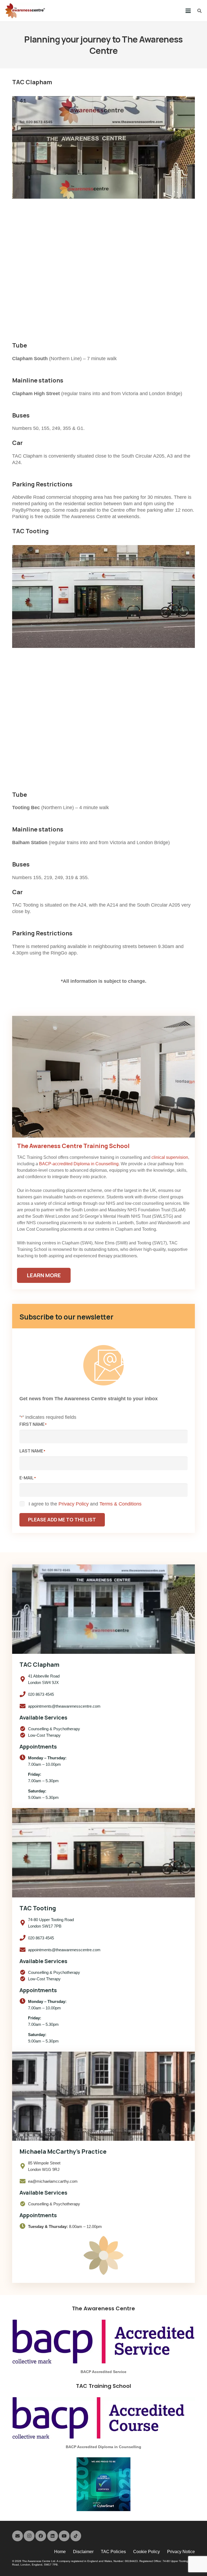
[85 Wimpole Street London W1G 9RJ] (24, 2166)
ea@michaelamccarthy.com (53, 2181)
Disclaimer (83, 2552)
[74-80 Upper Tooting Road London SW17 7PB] (24, 1923)
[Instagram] (29, 2536)
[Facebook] (41, 2536)
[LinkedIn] (53, 2536)
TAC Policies (113, 2552)
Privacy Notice (181, 2552)
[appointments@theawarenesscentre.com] (24, 1706)
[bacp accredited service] (103, 2342)
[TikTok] (76, 2536)
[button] (188, 11)
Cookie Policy (146, 2552)
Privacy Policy (74, 1504)
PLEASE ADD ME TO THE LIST (62, 1519)
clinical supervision (170, 1157)
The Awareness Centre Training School (73, 1146)
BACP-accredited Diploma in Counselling (79, 1164)
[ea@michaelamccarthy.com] (24, 2181)
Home (60, 2552)
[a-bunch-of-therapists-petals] (103, 2255)
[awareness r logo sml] (25, 11)
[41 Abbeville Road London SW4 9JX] (24, 1679)
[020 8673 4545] (24, 1694)
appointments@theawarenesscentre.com (64, 1706)
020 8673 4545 (41, 1694)
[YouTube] (64, 2536)
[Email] (18, 2536)
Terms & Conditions (120, 1504)
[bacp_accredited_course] (103, 2418)
